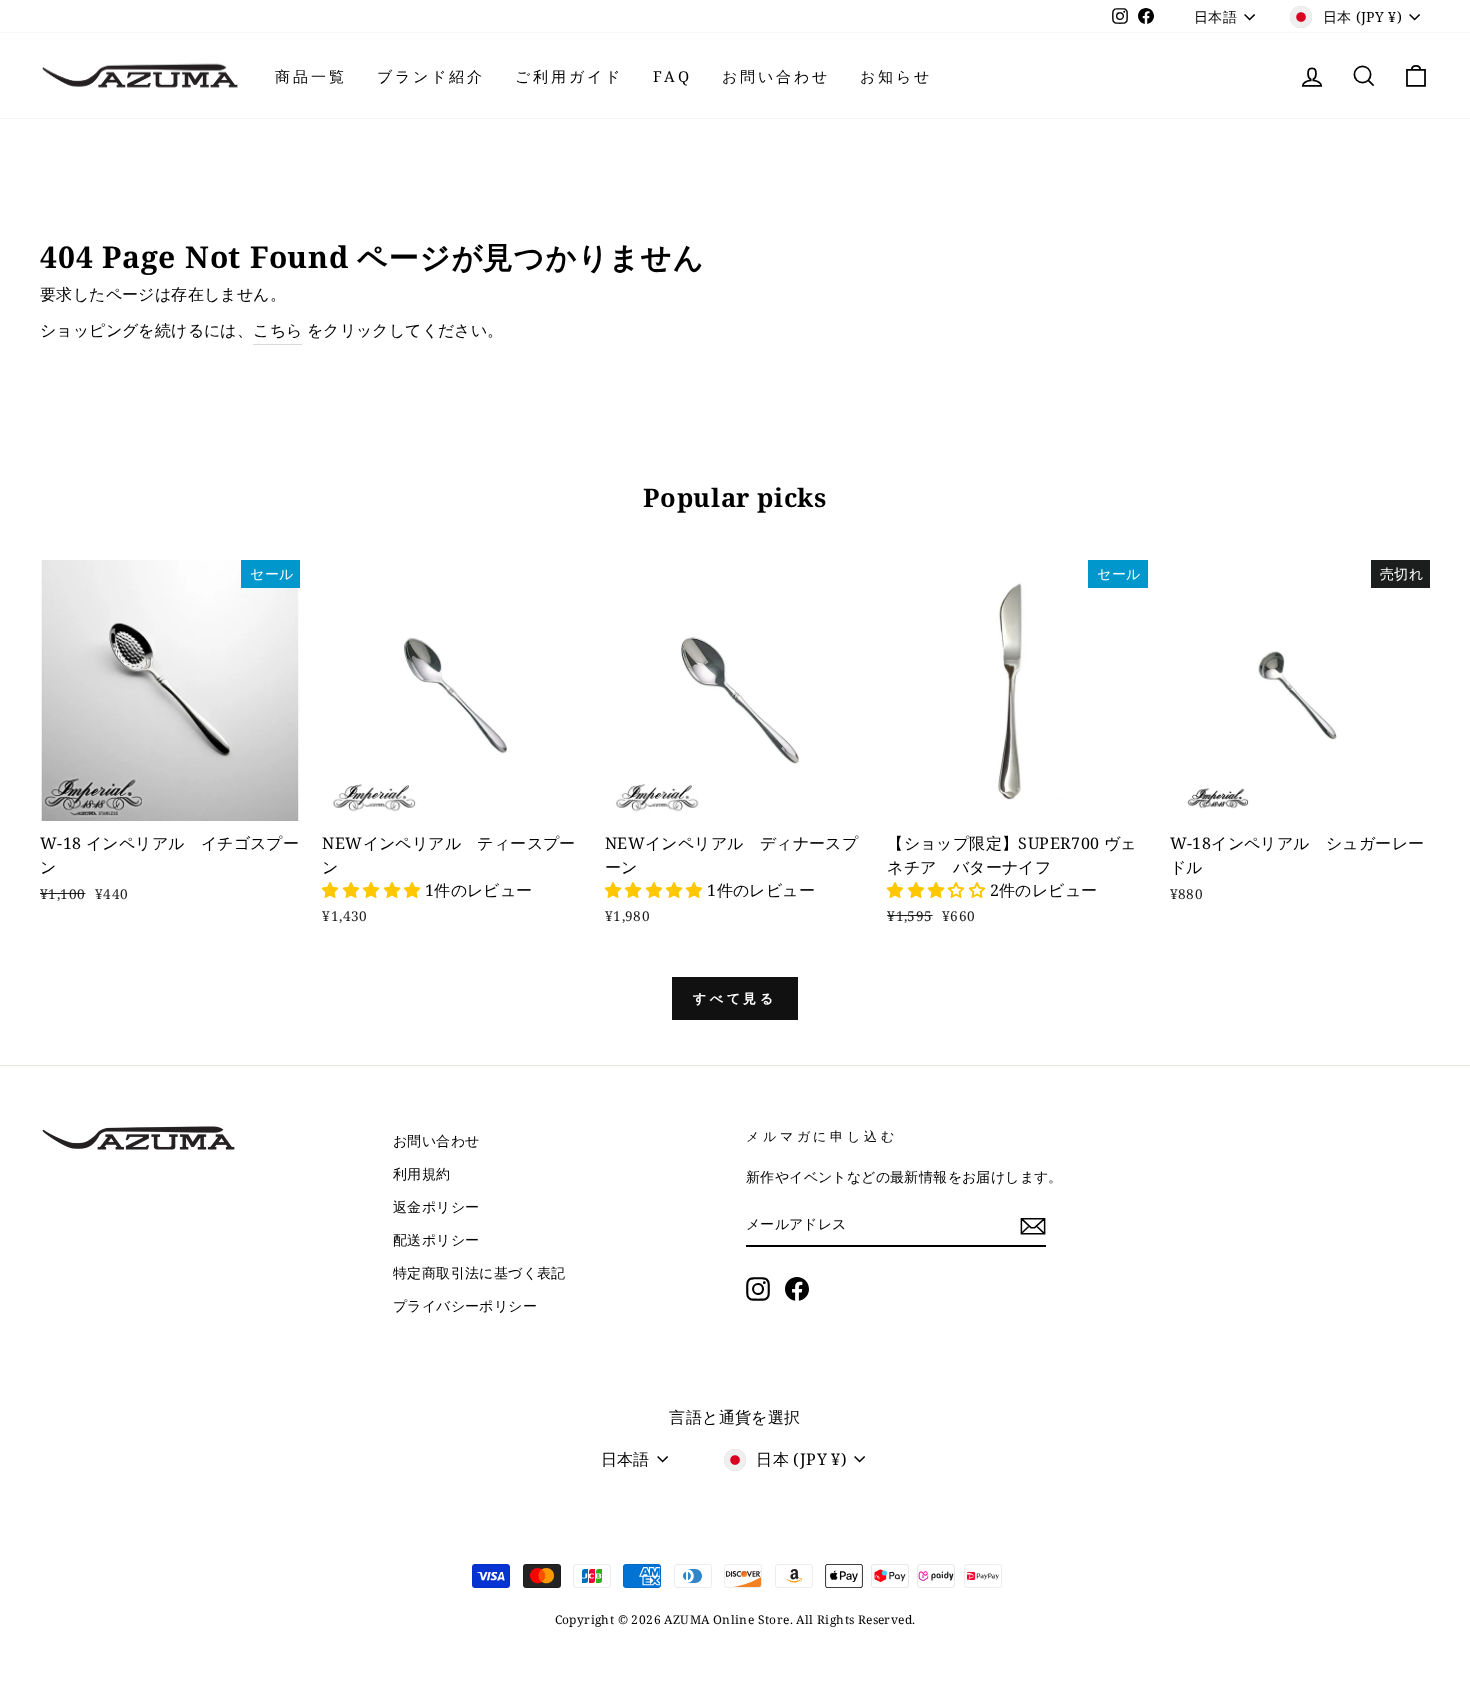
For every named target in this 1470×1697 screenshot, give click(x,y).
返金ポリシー (436, 1206)
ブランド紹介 (431, 76)
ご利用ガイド (569, 76)
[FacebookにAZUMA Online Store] (797, 1289)
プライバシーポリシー (465, 1305)
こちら (277, 330)
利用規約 (422, 1173)
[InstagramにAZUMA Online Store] (758, 1289)
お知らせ (896, 76)
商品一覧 (311, 76)
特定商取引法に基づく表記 (479, 1272)
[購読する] (1033, 1225)
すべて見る (735, 998)
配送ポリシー (436, 1239)
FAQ (672, 76)
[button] (373, 890)
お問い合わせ (776, 76)
